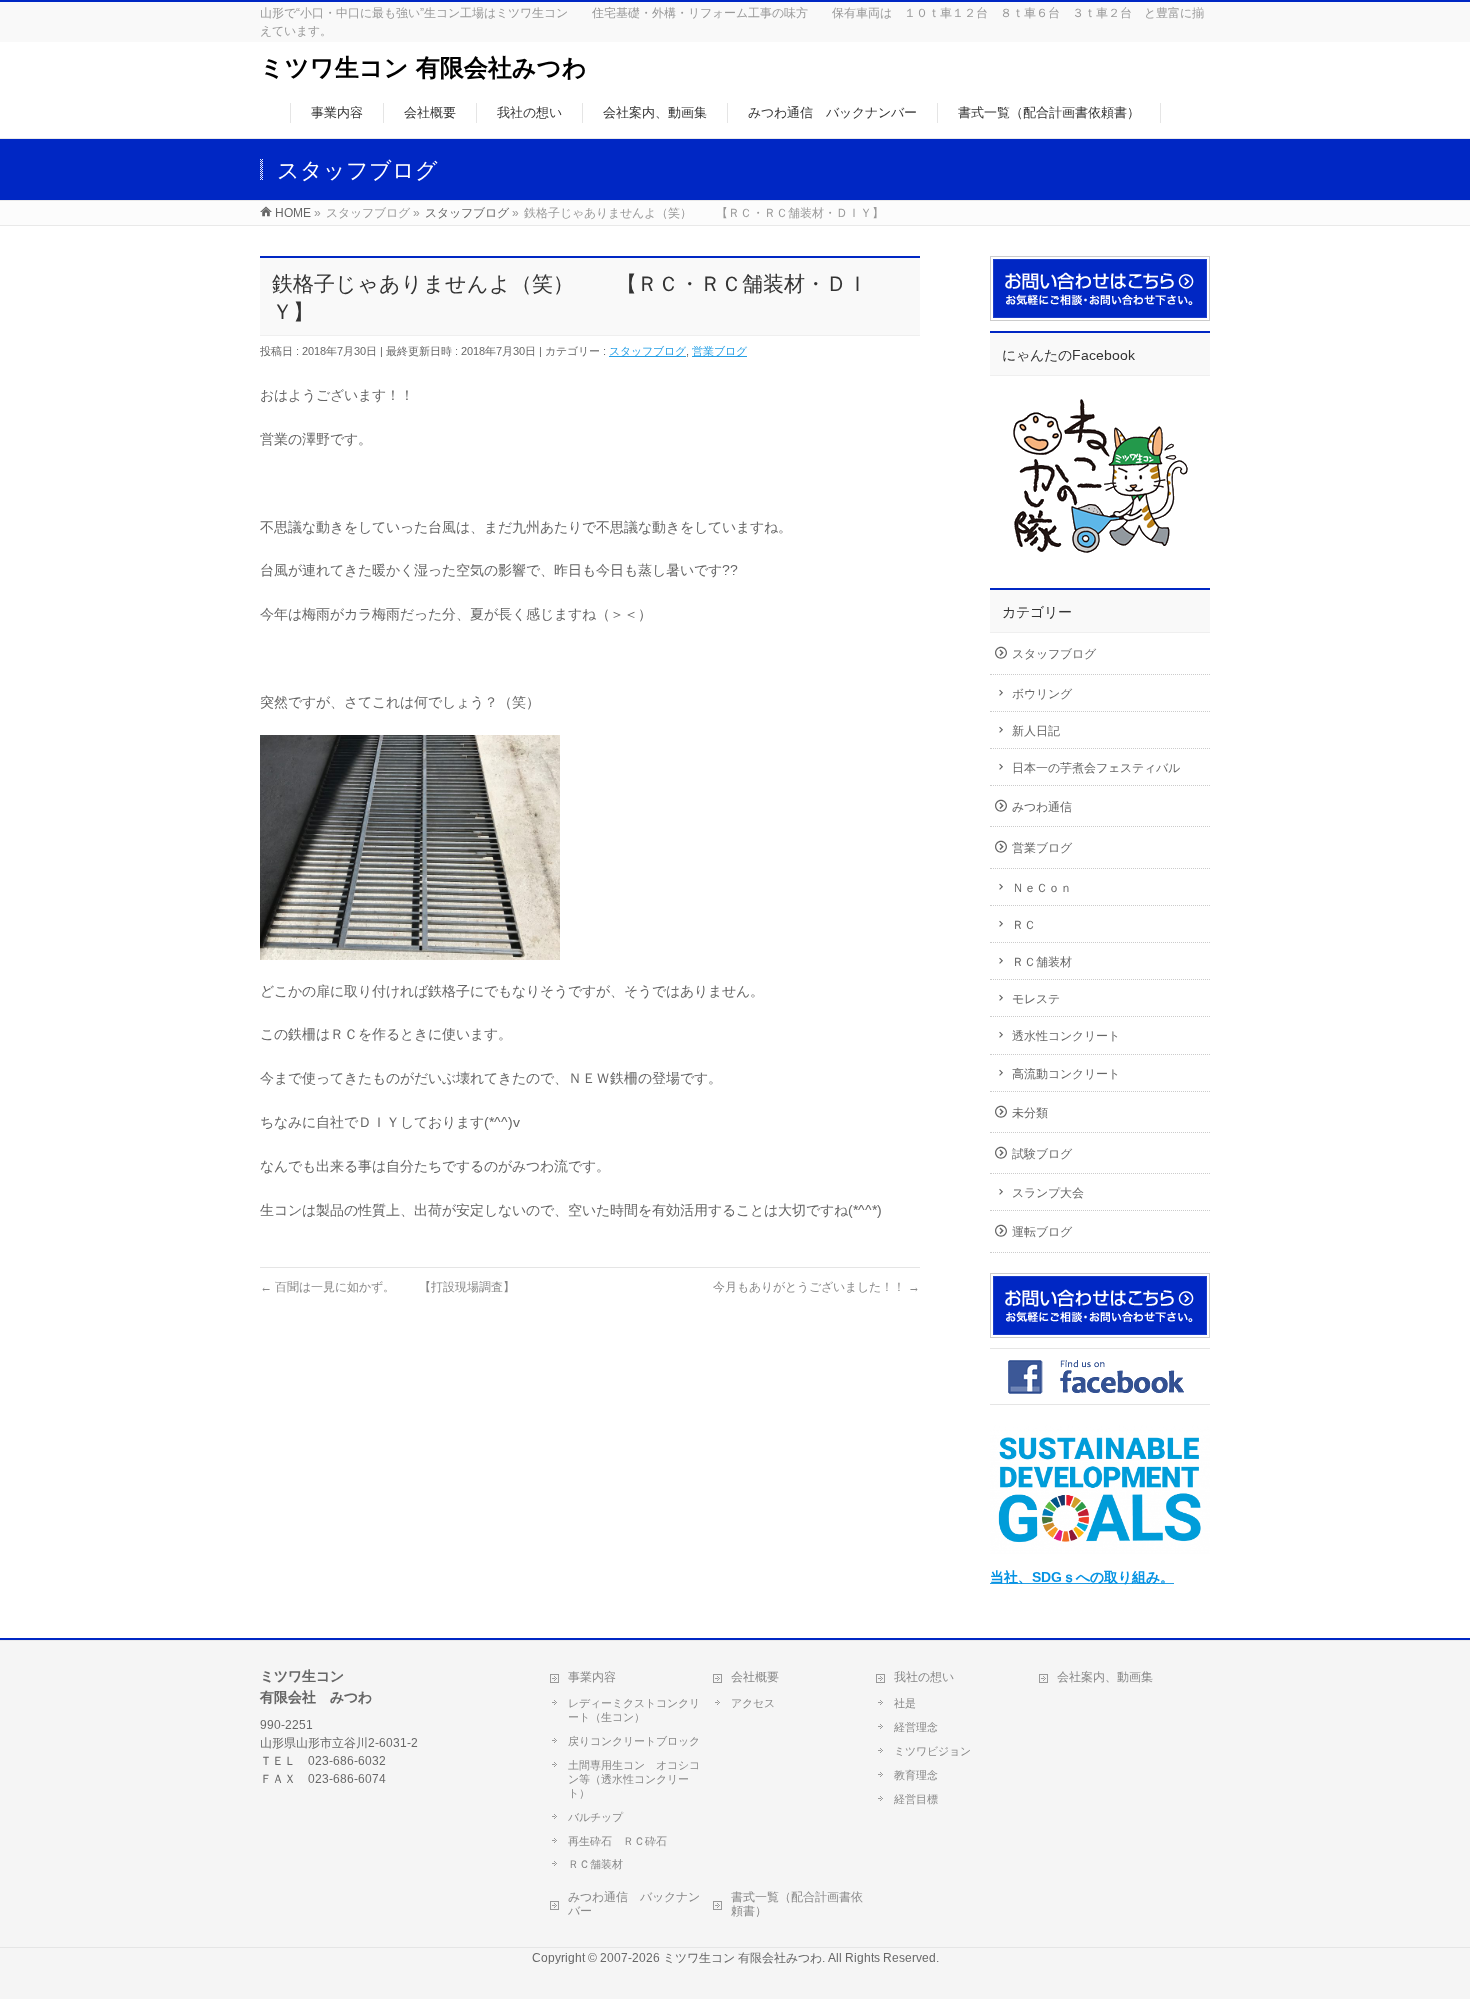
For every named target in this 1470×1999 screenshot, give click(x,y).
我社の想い (924, 1677)
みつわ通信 (1042, 807)
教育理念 (916, 1775)
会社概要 (755, 1677)
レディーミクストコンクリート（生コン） (634, 1710)
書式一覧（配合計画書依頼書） (797, 1904)
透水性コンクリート (1066, 1036)
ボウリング (1042, 694)
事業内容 (592, 1677)
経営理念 (916, 1727)
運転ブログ (1042, 1232)
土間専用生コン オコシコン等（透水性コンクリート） (634, 1779)
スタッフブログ (647, 351)
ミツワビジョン (932, 1751)
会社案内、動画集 (1105, 1677)
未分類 (1030, 1113)
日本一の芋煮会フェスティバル (1096, 768)
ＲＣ (1024, 925)
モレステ (1036, 999)
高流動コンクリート (1066, 1074)
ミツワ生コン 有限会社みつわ (423, 67)
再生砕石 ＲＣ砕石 (617, 1841)
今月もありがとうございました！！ (816, 1287)
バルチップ (595, 1817)
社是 (905, 1703)
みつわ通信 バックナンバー (634, 1904)
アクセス (753, 1703)
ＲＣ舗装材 (1042, 962)
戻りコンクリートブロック (634, 1741)
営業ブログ (719, 351)
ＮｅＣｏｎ (1042, 888)
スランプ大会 (1048, 1193)
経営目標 (916, 1799)
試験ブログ (1042, 1154)
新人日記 (1036, 731)
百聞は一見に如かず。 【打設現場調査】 (387, 1287)
